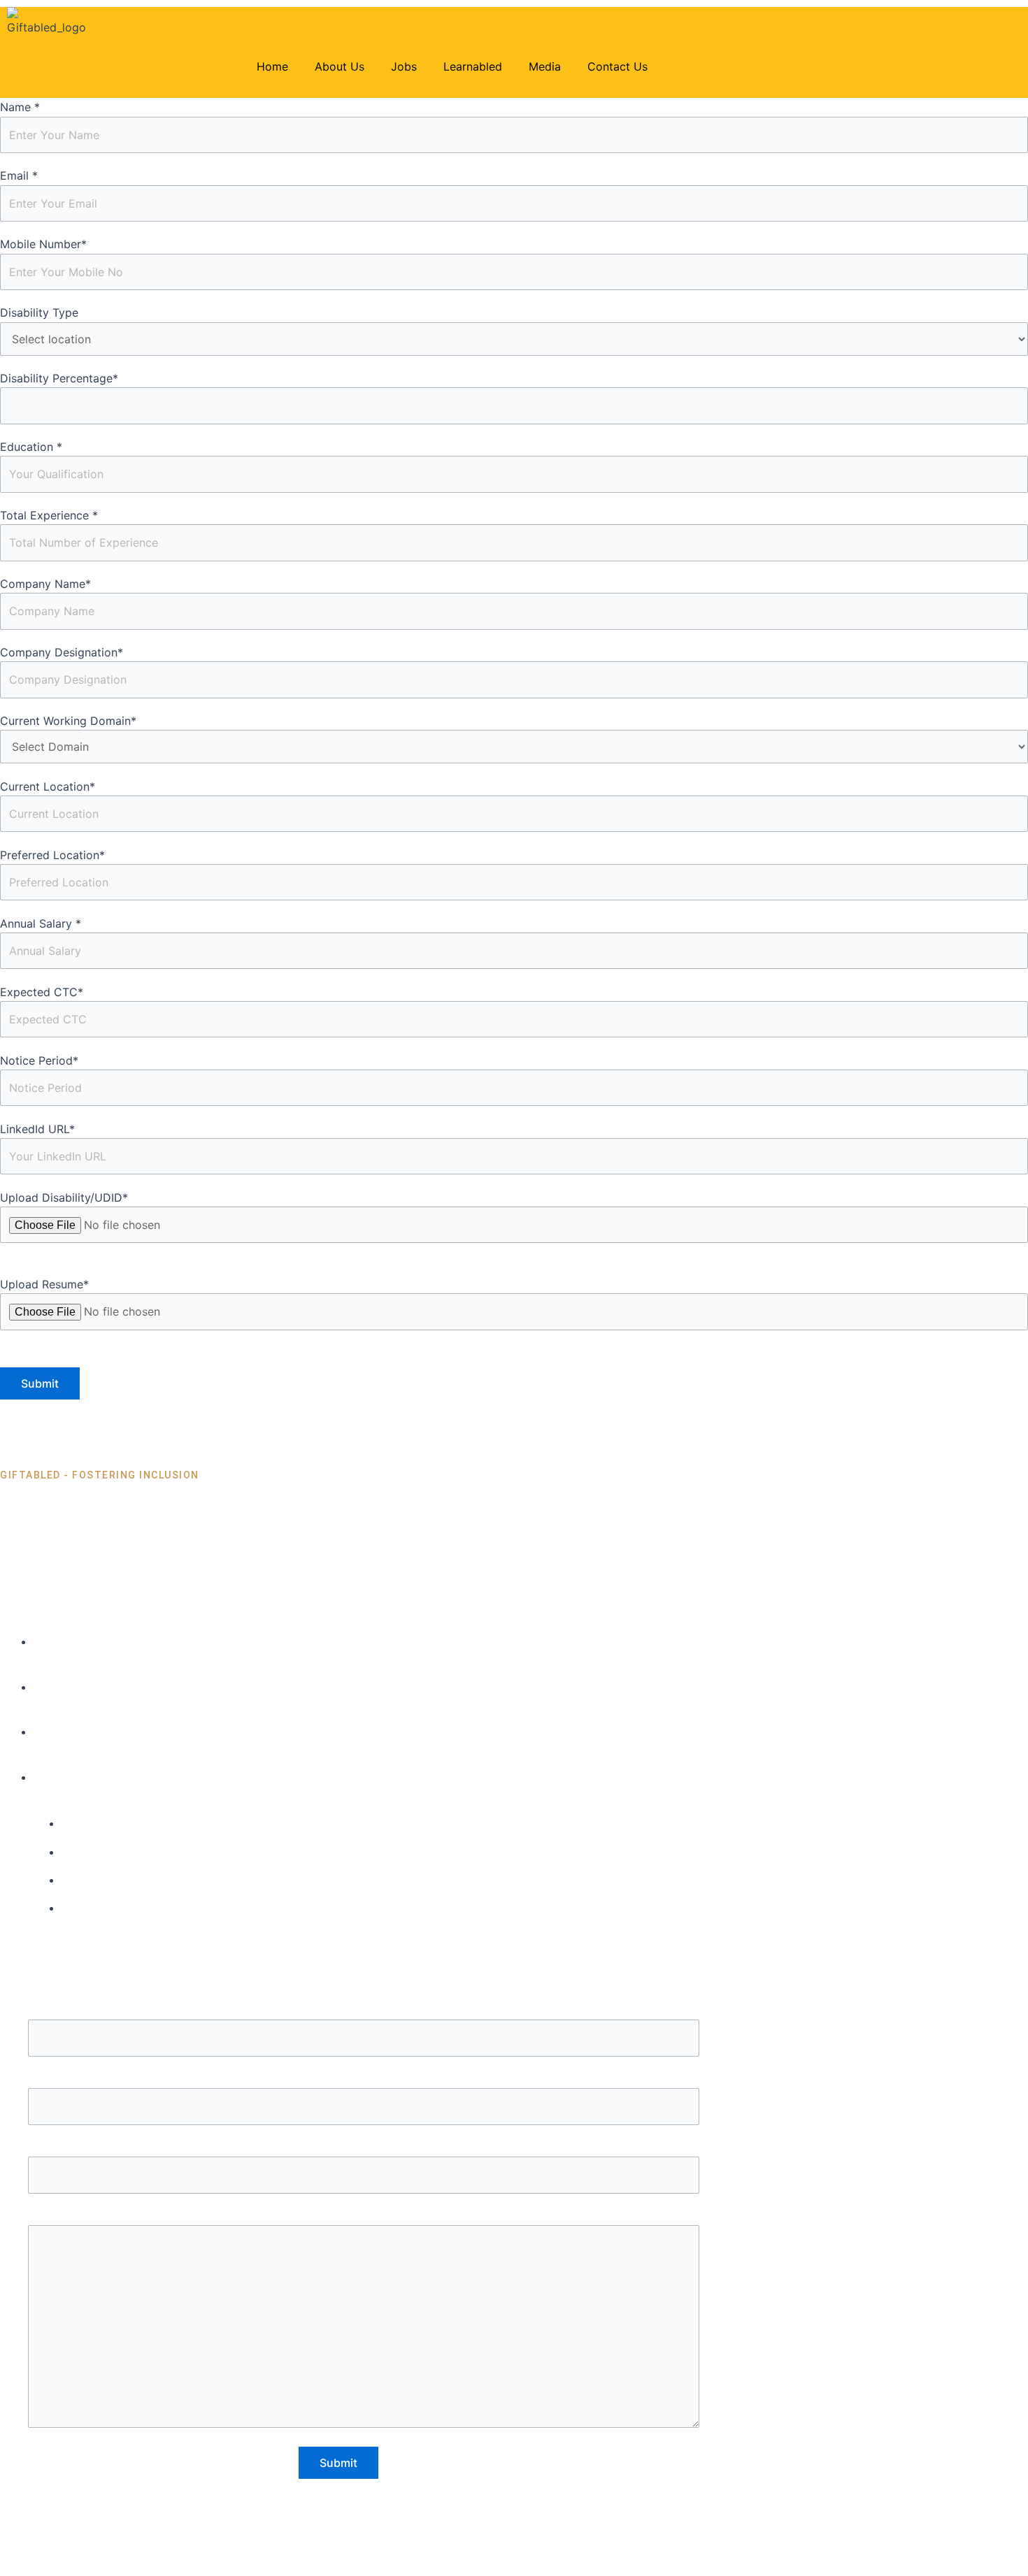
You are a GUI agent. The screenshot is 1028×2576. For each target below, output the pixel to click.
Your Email (364, 2079)
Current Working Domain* (68, 721)
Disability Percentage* (59, 378)
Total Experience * (49, 515)
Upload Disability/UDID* (64, 1197)
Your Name (364, 2010)
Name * (20, 107)
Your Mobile (364, 2147)
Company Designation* (62, 652)
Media (545, 66)
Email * (19, 175)
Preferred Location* (52, 855)
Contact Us (617, 66)
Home (272, 66)
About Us (340, 66)
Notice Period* (39, 1060)
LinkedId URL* (37, 1129)
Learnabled (473, 66)
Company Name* (45, 584)
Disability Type (39, 312)
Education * (31, 447)
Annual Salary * (41, 923)
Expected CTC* (42, 992)
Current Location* (48, 786)
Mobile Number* (43, 244)
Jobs (404, 66)
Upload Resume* (44, 1284)
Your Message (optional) (364, 2216)
